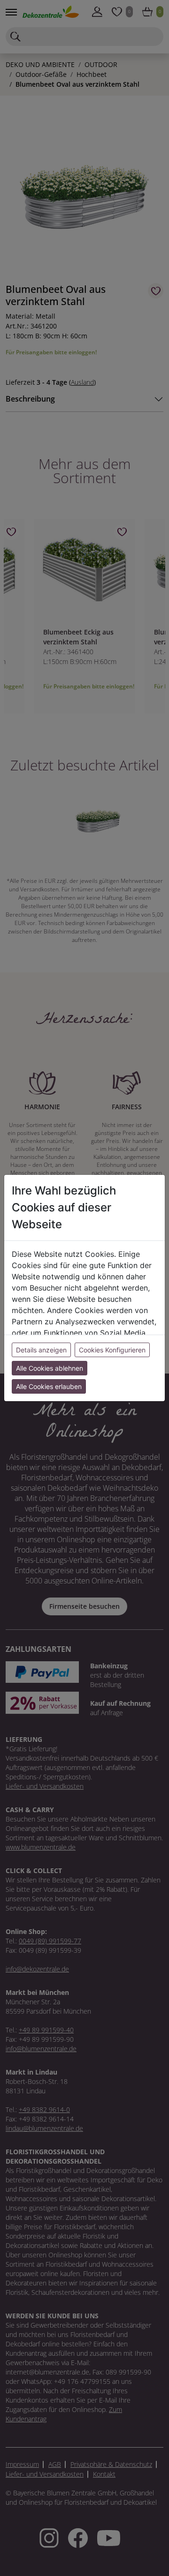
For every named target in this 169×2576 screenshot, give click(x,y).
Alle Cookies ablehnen (50, 1368)
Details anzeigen (41, 1350)
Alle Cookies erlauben (49, 1386)
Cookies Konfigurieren (112, 1350)
